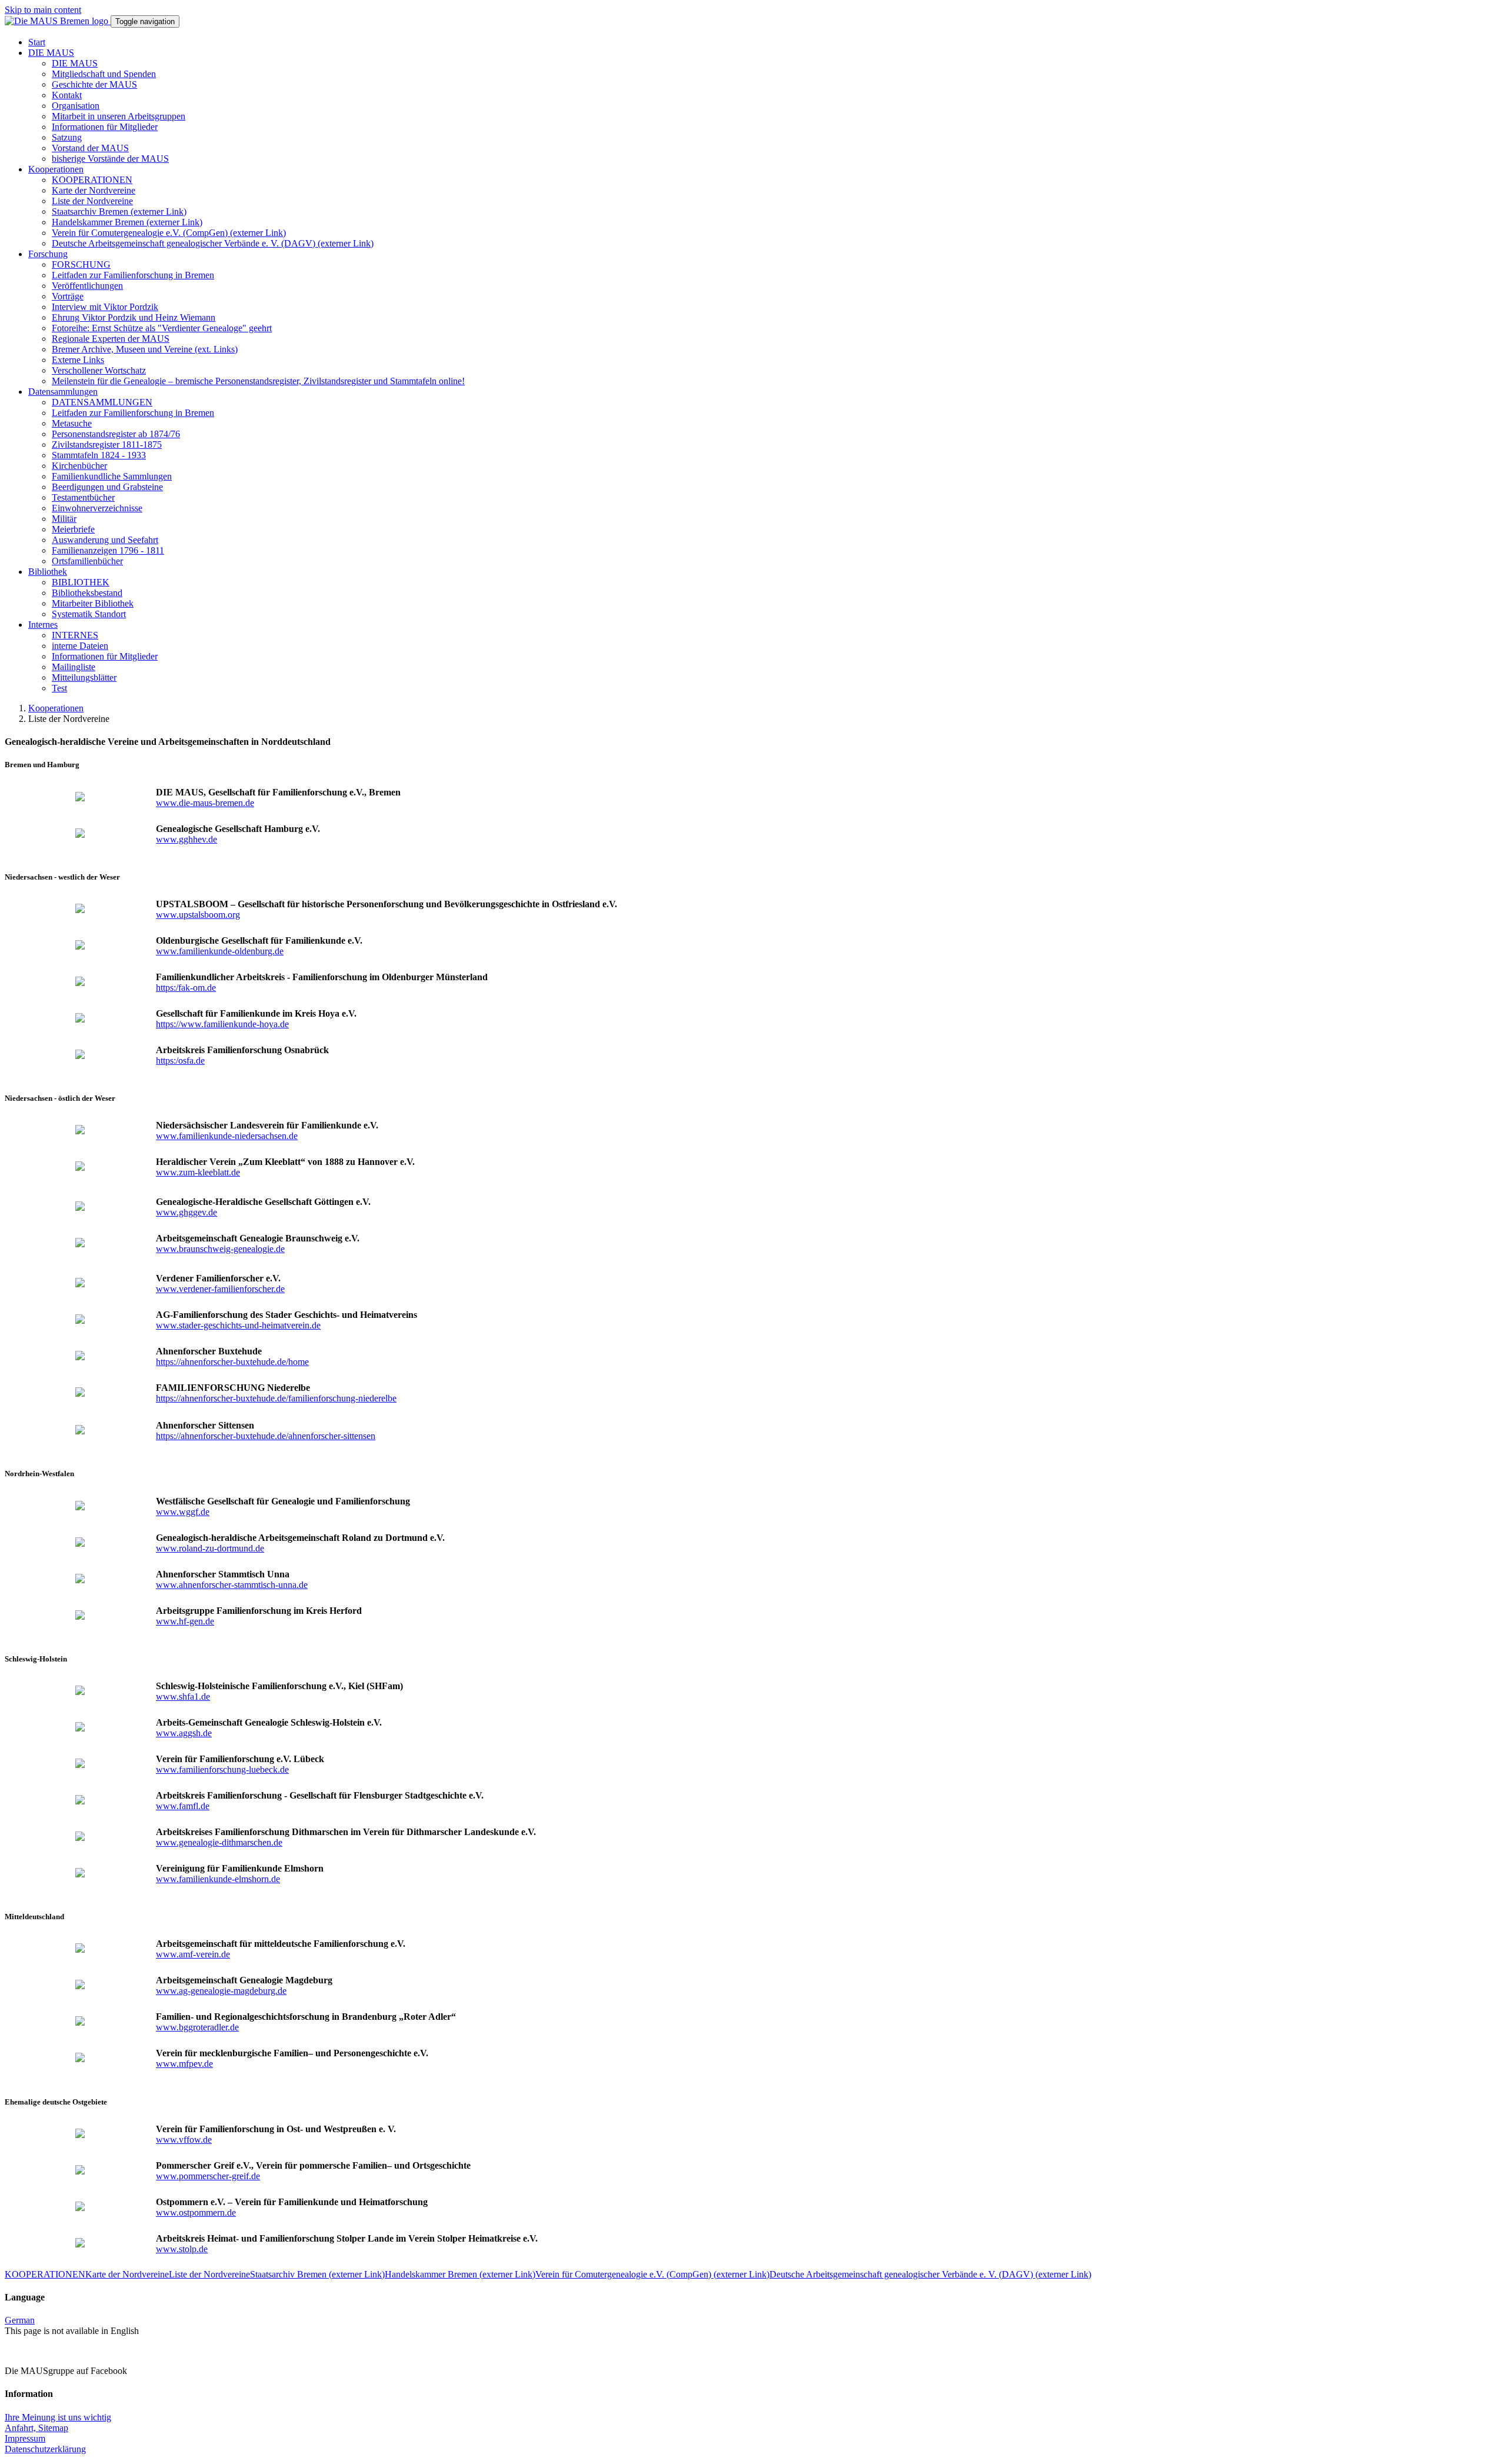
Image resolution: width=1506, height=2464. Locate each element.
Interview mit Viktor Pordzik (105, 307)
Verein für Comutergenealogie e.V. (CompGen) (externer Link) (169, 233)
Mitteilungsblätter (84, 677)
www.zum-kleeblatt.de (198, 1172)
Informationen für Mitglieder (105, 127)
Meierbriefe (73, 529)
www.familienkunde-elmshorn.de (218, 1879)
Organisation (76, 106)
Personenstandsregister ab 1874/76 (116, 434)
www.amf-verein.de (193, 1954)
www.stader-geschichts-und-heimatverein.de (238, 1325)
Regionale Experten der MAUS (111, 339)
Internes (43, 625)
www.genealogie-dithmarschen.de (219, 1842)
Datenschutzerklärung (45, 2449)
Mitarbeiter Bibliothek (93, 603)
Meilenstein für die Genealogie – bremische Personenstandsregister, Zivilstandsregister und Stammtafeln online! (258, 381)
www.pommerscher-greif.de (208, 2176)
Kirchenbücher (79, 466)
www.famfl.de (183, 1806)
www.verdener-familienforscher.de (220, 1289)
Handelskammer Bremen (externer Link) (127, 222)
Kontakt (67, 95)
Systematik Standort (89, 614)
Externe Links (78, 360)
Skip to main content (43, 10)
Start (37, 42)
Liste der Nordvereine (92, 201)
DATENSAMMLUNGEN (102, 402)
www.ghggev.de (186, 1212)
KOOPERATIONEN (92, 180)
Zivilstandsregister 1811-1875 (107, 444)
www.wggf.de (183, 1512)
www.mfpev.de (184, 2064)
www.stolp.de (182, 2249)
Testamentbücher (83, 497)
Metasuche (72, 423)
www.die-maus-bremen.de (205, 803)
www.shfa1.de (183, 1697)
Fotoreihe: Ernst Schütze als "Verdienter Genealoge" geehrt (162, 328)
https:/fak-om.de (186, 988)
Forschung (48, 254)
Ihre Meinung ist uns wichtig (58, 2417)
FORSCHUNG (81, 264)
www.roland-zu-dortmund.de (210, 1548)
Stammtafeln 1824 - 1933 (99, 455)
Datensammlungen (63, 392)
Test (59, 688)
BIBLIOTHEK (81, 582)
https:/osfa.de (180, 1060)
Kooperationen (56, 169)
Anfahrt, (21, 2428)
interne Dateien (80, 646)
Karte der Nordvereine (94, 190)
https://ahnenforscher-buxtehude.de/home (232, 1362)
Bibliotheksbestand (87, 593)
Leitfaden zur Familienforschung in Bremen (133, 275)
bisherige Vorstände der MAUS (110, 159)
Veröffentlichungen (87, 286)
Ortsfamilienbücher (87, 561)
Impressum (25, 2438)
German (20, 2320)
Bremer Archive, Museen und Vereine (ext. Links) (145, 349)
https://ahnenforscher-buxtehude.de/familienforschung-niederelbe (276, 1398)
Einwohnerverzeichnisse (97, 508)
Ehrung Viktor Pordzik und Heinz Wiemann (134, 317)
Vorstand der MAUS (90, 148)
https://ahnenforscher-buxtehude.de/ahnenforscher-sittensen (266, 1436)
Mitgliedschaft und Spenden (104, 74)
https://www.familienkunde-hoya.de (222, 1024)
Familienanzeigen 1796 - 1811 (108, 550)
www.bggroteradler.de (197, 2027)
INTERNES (75, 635)
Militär (64, 519)
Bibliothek (48, 572)
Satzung (67, 137)
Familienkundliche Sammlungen (112, 476)
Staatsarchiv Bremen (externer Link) (119, 212)
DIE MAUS (51, 53)
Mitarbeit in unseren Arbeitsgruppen (119, 116)
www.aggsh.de (184, 1733)
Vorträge (68, 296)
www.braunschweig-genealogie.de (220, 1249)
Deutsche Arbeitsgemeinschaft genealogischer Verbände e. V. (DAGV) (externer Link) (213, 243)
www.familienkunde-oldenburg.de (220, 951)
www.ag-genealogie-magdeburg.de (221, 1991)
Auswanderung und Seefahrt (105, 540)
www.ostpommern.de (196, 2212)
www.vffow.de (184, 2140)
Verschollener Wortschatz (99, 370)
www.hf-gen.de (185, 1621)
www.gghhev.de (186, 839)
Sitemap (53, 2428)
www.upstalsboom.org (198, 915)
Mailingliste (74, 667)
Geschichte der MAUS (94, 84)
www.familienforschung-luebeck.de (222, 1769)
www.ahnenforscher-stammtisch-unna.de (232, 1585)
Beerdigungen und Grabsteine (107, 487)
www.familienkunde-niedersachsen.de (227, 1136)
